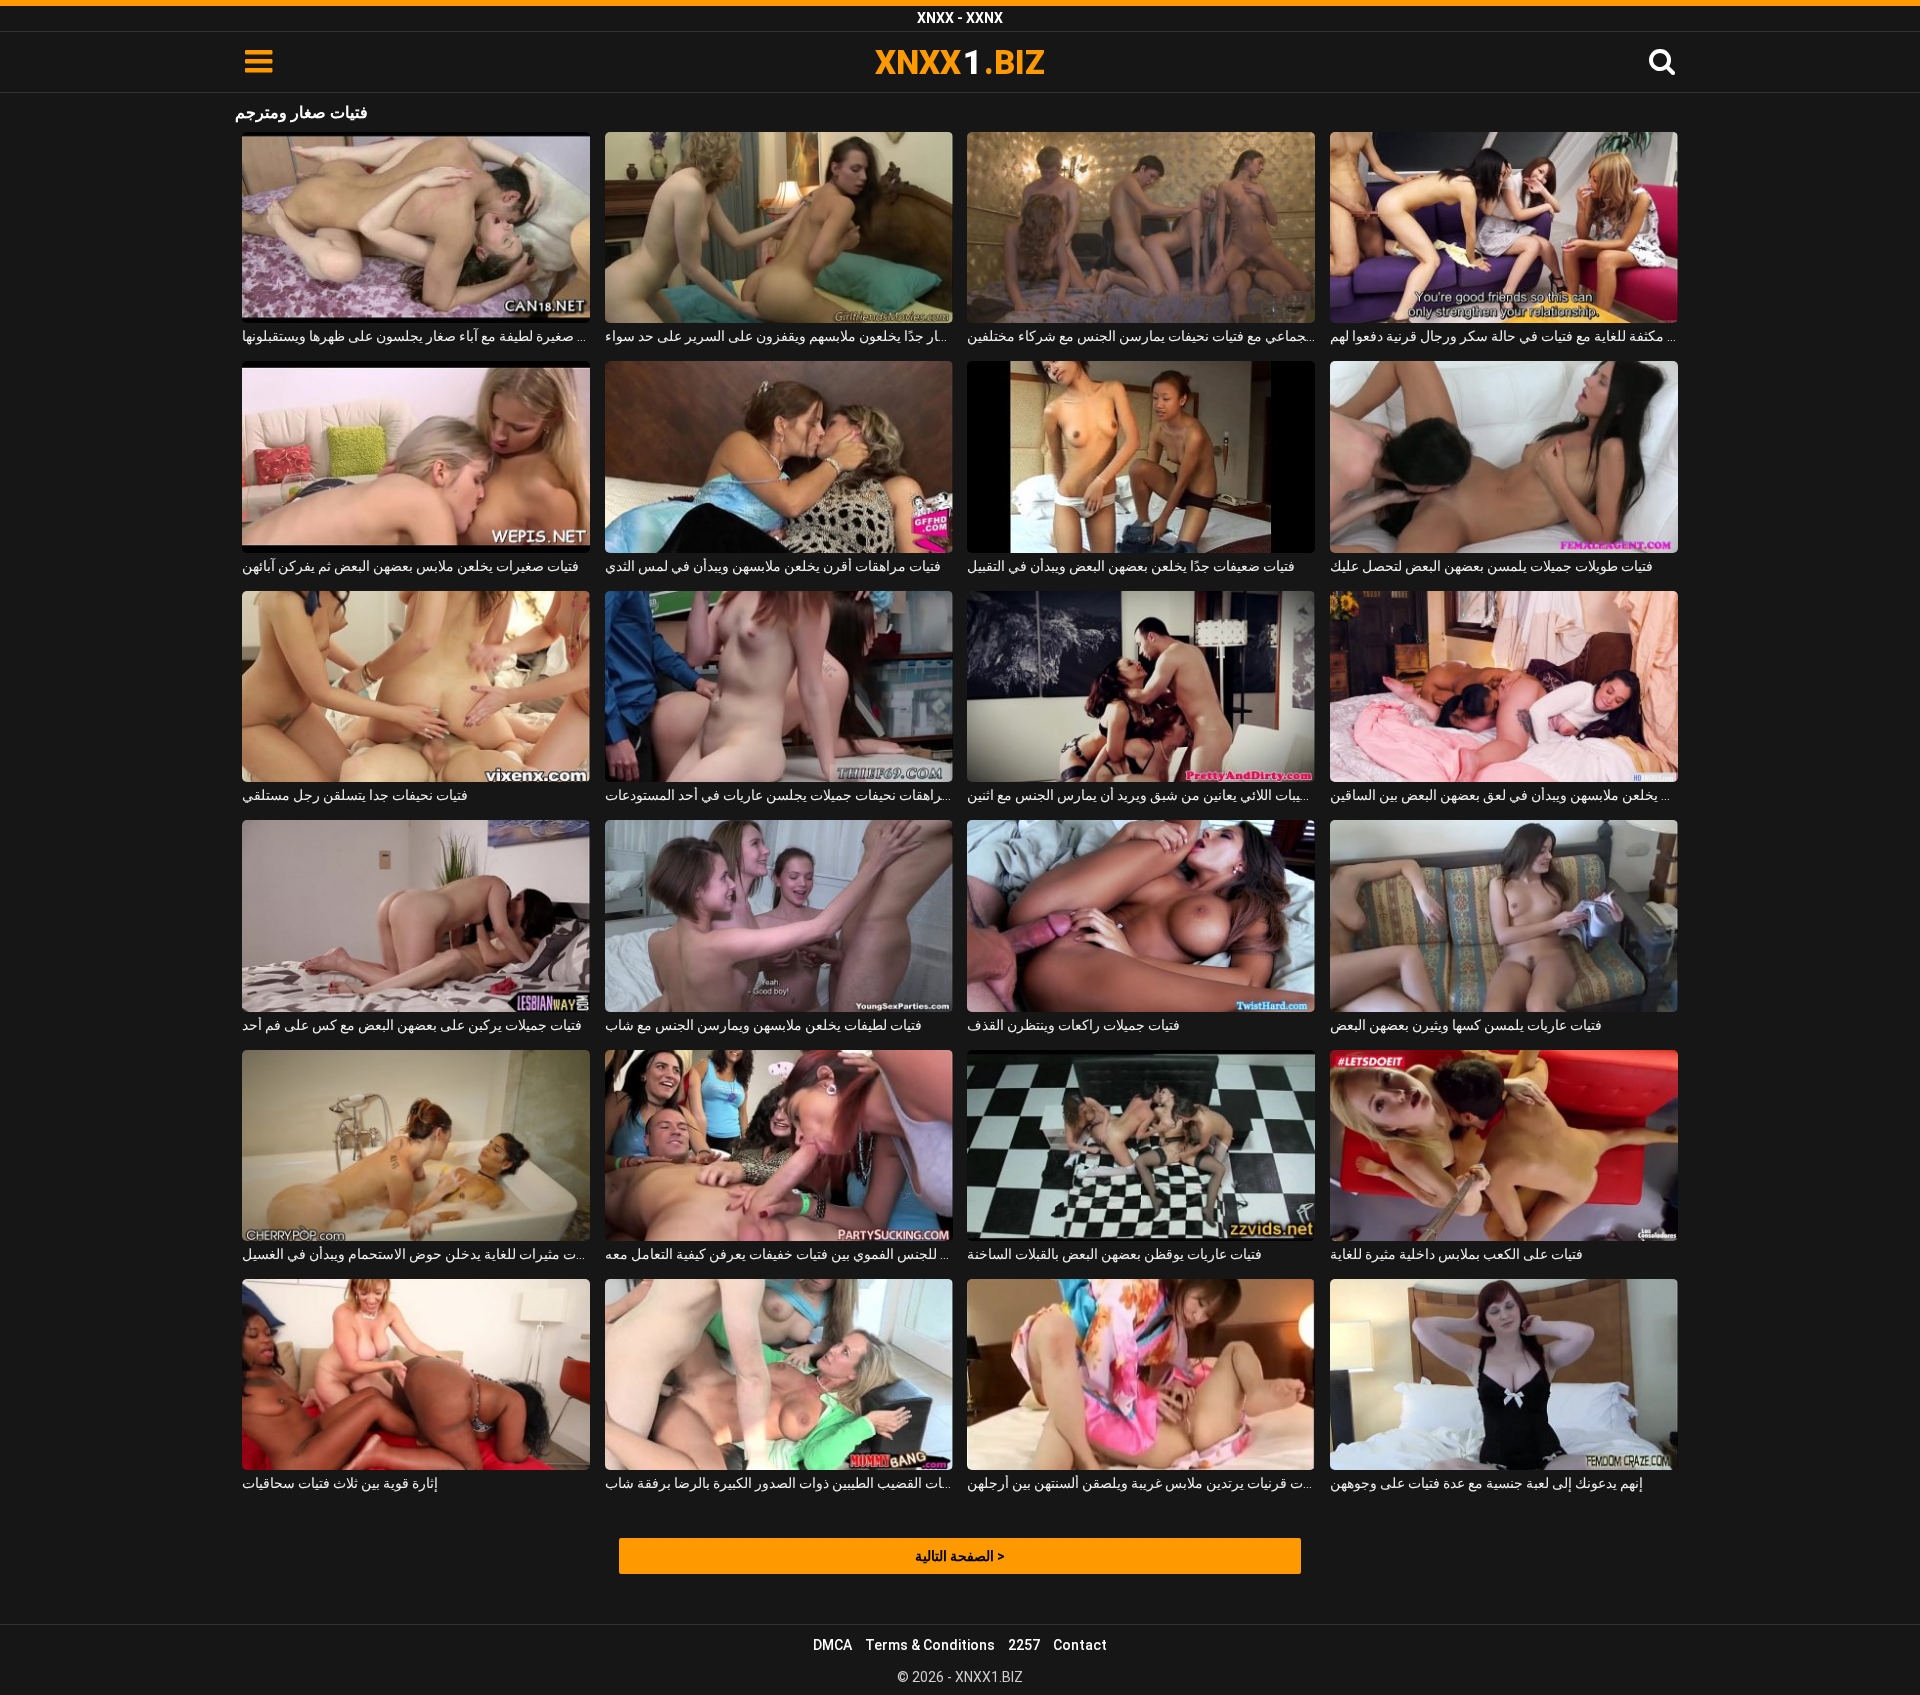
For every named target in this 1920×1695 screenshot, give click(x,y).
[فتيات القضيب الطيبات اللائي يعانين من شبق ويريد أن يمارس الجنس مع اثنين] (1141, 686)
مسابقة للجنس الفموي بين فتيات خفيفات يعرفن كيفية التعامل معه (779, 1254)
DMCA (832, 1645)
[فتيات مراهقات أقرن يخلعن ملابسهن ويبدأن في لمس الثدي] (779, 456)
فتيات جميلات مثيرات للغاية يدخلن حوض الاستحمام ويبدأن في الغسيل (416, 1254)
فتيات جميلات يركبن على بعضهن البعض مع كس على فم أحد (412, 1025)
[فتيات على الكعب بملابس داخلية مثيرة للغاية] (1504, 1145)
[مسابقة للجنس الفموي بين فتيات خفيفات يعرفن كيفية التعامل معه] (779, 1145)
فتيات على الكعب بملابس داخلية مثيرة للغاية (1456, 1254)
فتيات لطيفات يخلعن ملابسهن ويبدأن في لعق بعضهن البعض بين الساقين (1504, 795)
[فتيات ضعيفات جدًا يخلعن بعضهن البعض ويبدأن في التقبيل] (1141, 456)
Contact (1080, 1645)
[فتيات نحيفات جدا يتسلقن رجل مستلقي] (416, 686)
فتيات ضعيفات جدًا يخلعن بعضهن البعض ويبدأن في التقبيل (1131, 566)
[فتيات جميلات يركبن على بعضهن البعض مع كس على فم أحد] (416, 915)
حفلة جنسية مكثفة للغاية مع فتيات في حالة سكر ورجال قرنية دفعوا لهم (1504, 336)
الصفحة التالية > (960, 1556)
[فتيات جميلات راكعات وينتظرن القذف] (1141, 915)
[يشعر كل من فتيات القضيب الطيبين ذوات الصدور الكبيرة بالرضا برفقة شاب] (779, 1374)
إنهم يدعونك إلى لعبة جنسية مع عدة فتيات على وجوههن (1486, 1483)
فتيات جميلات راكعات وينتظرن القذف (1073, 1025)
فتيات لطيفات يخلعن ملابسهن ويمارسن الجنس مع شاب (763, 1025)
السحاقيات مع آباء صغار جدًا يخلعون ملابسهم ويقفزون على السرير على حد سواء (779, 336)
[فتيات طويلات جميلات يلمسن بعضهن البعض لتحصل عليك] (1504, 456)
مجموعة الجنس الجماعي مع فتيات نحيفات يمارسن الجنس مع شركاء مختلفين (1141, 336)
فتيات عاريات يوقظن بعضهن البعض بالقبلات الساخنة (1114, 1254)
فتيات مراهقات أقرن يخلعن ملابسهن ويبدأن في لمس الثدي (773, 566)
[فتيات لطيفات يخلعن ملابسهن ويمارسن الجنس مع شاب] (779, 915)
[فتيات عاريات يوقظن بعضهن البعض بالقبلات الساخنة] (1141, 1145)
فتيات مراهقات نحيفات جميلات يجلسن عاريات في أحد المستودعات (779, 795)
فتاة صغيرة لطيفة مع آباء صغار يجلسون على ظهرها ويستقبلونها (416, 336)
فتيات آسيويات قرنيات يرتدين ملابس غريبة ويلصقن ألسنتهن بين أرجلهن (1141, 1483)
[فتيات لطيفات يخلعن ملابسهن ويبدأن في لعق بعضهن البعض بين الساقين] (1504, 686)
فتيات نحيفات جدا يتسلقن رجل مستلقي (355, 795)
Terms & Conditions (930, 1645)
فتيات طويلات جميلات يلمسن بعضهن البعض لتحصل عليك (1491, 566)
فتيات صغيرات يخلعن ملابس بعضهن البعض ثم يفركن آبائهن (410, 566)
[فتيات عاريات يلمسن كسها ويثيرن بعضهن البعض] (1504, 915)
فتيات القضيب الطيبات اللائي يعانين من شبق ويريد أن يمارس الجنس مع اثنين (1141, 795)
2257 (1024, 1645)
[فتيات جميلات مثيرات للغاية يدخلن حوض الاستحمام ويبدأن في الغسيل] (416, 1145)
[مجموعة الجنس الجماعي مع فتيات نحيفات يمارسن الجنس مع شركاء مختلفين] (1141, 227)
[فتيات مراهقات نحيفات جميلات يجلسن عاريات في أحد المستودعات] (779, 686)
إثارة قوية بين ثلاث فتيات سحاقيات (340, 1483)
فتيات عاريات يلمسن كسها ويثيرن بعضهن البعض (1466, 1025)
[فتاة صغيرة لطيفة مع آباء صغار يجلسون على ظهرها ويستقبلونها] (416, 227)
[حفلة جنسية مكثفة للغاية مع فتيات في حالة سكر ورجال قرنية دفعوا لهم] (1504, 227)
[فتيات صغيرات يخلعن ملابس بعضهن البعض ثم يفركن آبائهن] (416, 456)
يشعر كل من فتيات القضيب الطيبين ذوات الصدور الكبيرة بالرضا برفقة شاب (779, 1483)
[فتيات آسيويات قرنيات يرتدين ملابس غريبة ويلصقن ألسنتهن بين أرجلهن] (1141, 1374)
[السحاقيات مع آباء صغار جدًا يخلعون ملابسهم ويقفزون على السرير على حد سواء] (779, 227)
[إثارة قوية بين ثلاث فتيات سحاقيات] (416, 1374)
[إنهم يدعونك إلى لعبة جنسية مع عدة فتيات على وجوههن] (1504, 1374)
